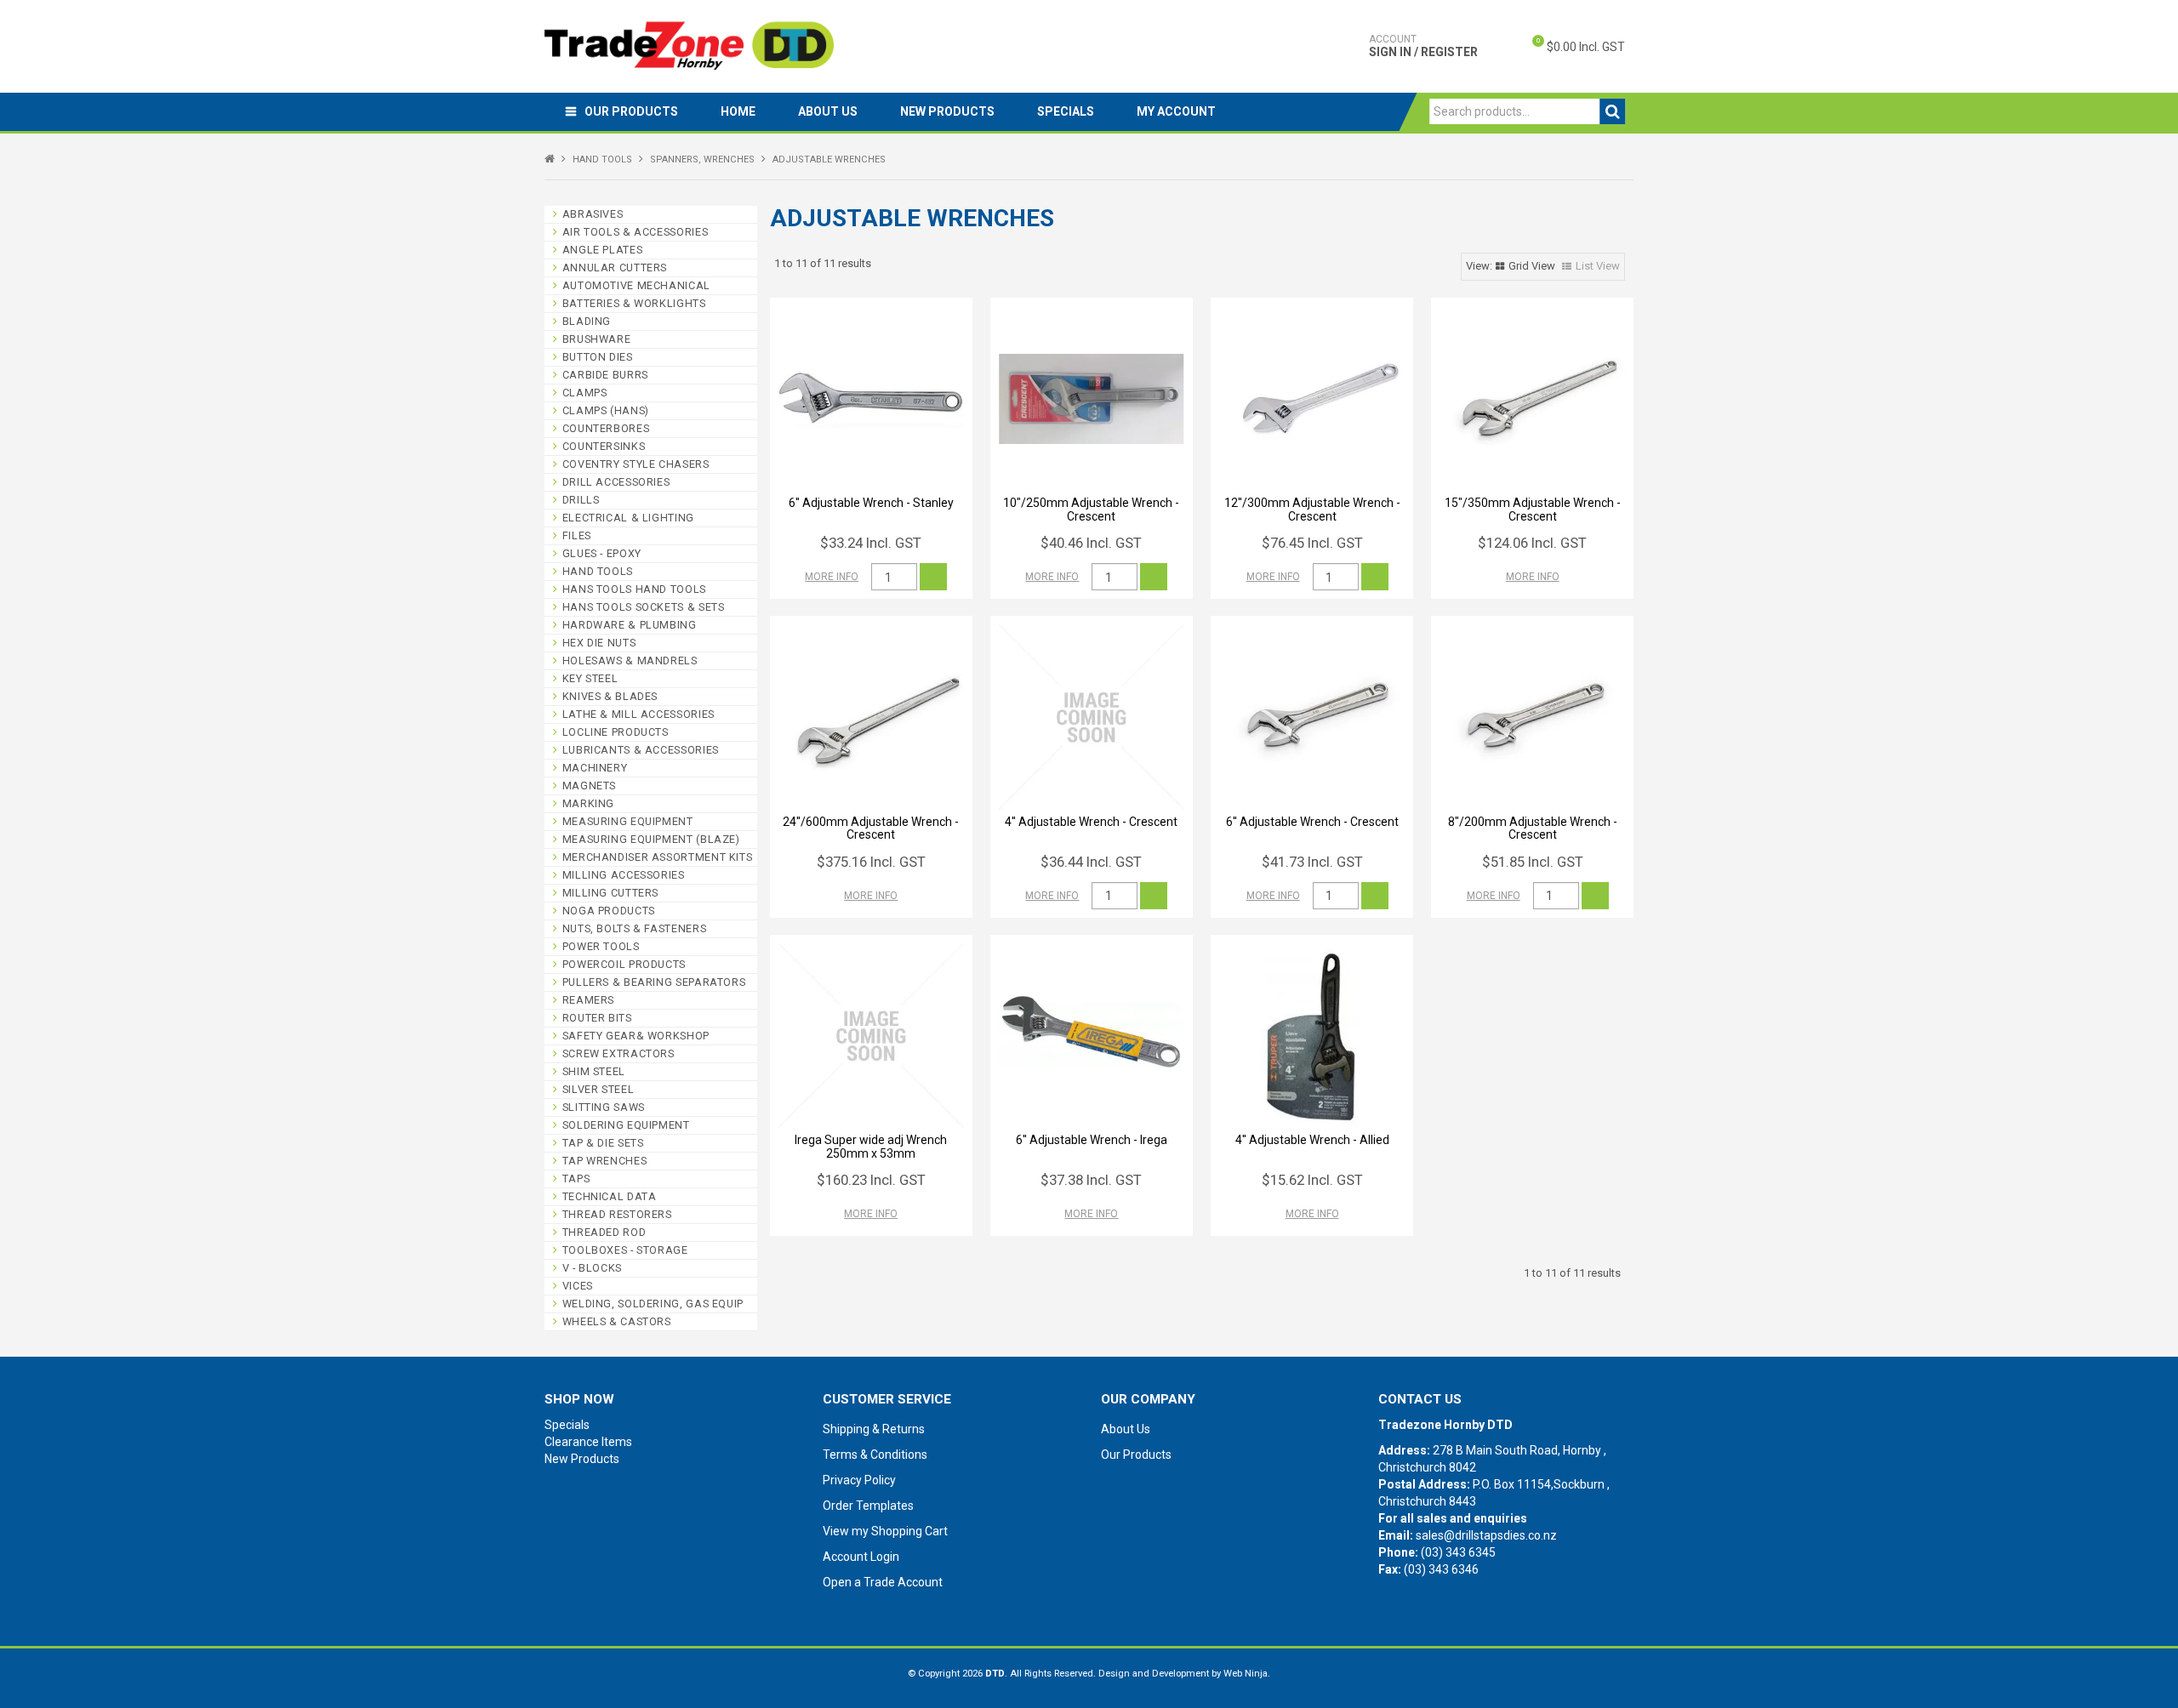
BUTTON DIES (598, 357)
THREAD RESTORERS (617, 1214)
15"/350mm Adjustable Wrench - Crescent (1533, 509)
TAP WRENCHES (605, 1161)
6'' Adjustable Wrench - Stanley (871, 503)
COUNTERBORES (606, 428)
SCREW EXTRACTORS (619, 1053)
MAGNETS (589, 786)
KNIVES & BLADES (610, 696)
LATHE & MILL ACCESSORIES (639, 714)
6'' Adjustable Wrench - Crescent (1312, 822)
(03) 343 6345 (1458, 1552)
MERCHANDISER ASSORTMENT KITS (658, 857)
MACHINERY (595, 768)
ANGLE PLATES (603, 250)
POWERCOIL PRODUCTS (624, 964)
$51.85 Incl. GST (1533, 862)
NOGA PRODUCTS (609, 911)
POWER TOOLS (601, 946)
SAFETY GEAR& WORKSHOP (636, 1036)
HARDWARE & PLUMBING (630, 625)
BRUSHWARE (597, 339)
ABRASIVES (593, 214)
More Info (832, 577)
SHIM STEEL (594, 1071)
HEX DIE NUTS (599, 643)
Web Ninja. (1247, 1674)
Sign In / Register (1423, 46)
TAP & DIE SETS (603, 1143)
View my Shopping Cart (885, 1531)
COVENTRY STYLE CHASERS (636, 464)
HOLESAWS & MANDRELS (630, 660)
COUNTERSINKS (604, 446)
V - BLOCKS (592, 1268)
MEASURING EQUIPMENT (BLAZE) (651, 839)
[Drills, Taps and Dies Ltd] (689, 45)
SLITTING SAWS (604, 1107)
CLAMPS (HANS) (606, 410)
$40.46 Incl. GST (1091, 543)
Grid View (1532, 266)
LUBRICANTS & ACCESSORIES (641, 750)
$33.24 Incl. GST (871, 543)
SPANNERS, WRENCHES (702, 159)
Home (738, 111)
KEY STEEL (590, 678)
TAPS (576, 1179)
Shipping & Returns (874, 1429)
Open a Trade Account (883, 1582)
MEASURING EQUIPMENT (628, 821)
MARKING (588, 803)
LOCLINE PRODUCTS (616, 732)
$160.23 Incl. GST (871, 1180)
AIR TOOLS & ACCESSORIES (636, 232)
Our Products (631, 111)
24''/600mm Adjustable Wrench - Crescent (871, 828)
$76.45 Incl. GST (1312, 543)
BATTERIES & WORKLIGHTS (634, 303)
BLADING (587, 321)
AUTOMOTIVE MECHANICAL (636, 285)
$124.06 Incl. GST (1532, 543)
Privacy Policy (859, 1480)
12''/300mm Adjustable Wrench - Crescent (1312, 509)
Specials (1066, 111)
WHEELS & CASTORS (617, 1321)
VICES (578, 1286)
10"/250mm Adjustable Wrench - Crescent (1091, 509)
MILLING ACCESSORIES (624, 875)
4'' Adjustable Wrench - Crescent (1091, 822)
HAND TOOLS (602, 159)
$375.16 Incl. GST (871, 862)
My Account (1176, 111)
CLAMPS (585, 393)
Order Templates (868, 1506)
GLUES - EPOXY (602, 553)
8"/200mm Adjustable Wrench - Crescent (1533, 828)
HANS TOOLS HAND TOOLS (634, 589)
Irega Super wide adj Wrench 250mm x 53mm (871, 1146)
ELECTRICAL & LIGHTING (628, 518)
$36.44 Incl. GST (1091, 862)
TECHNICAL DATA (610, 1196)
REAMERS (588, 1000)
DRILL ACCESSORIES (616, 482)
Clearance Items (588, 1442)
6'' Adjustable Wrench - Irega (1092, 1140)
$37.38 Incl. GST (1091, 1180)
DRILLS (581, 500)
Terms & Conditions (875, 1455)
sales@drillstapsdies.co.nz (1486, 1535)
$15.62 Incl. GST (1312, 1180)
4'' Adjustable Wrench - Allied (1312, 1140)
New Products (947, 111)
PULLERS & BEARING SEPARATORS (654, 982)
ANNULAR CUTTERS (615, 268)
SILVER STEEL (599, 1089)
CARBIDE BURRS (605, 375)
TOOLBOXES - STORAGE (625, 1250)
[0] (1524, 47)
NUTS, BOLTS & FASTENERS (635, 928)
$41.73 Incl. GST (1312, 862)
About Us (828, 111)
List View (1598, 266)
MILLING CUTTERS (610, 893)
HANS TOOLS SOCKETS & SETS (644, 607)
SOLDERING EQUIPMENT (626, 1125)
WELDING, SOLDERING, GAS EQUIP (653, 1304)
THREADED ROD (604, 1232)
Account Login (861, 1557)
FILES (577, 535)
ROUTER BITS (597, 1018)
